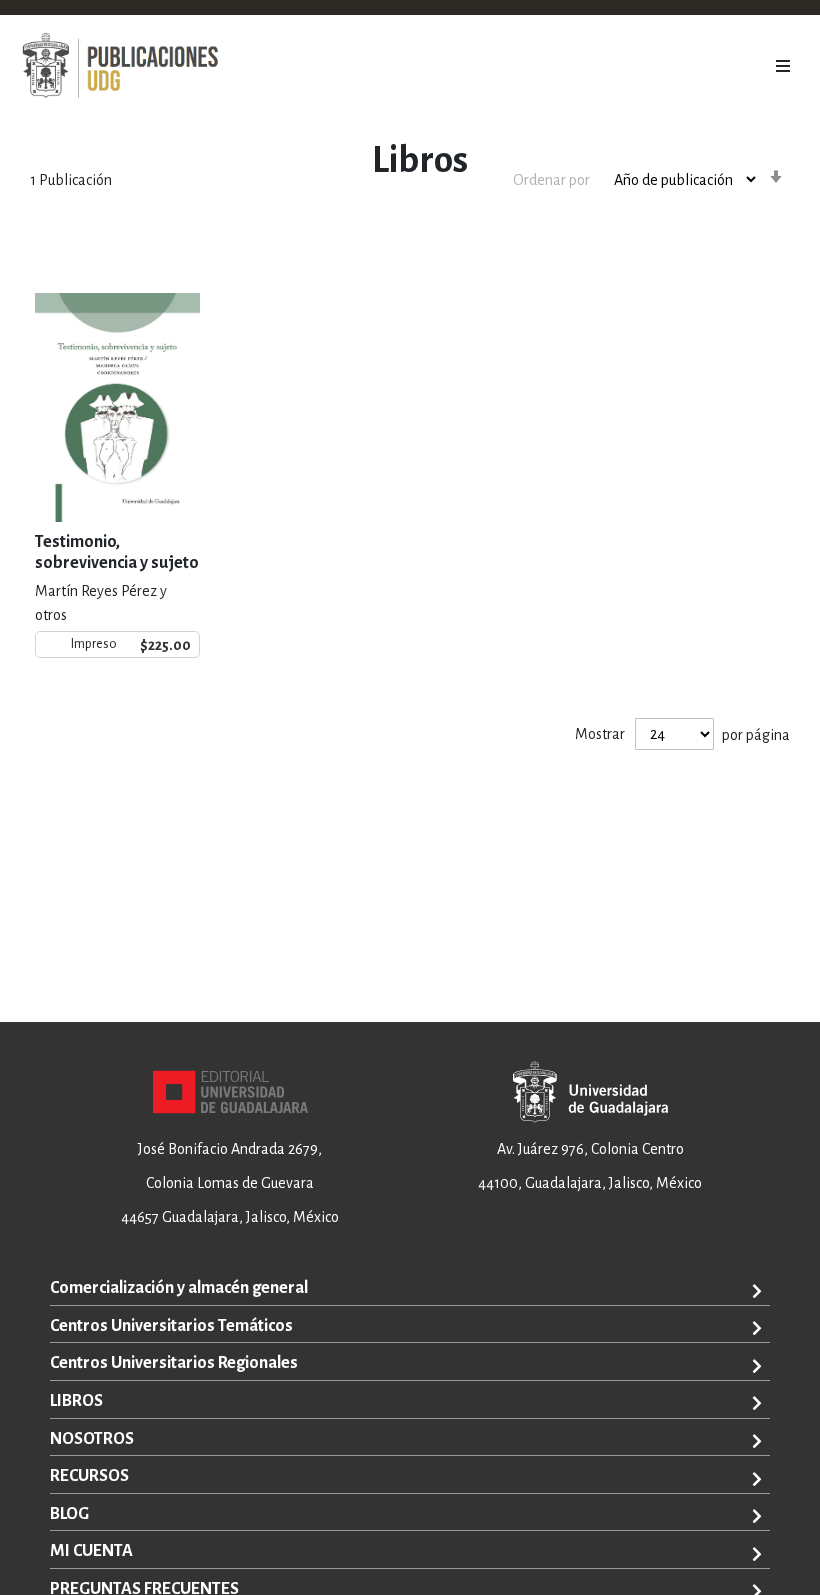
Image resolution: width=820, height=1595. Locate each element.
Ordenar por (551, 180)
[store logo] (120, 66)
